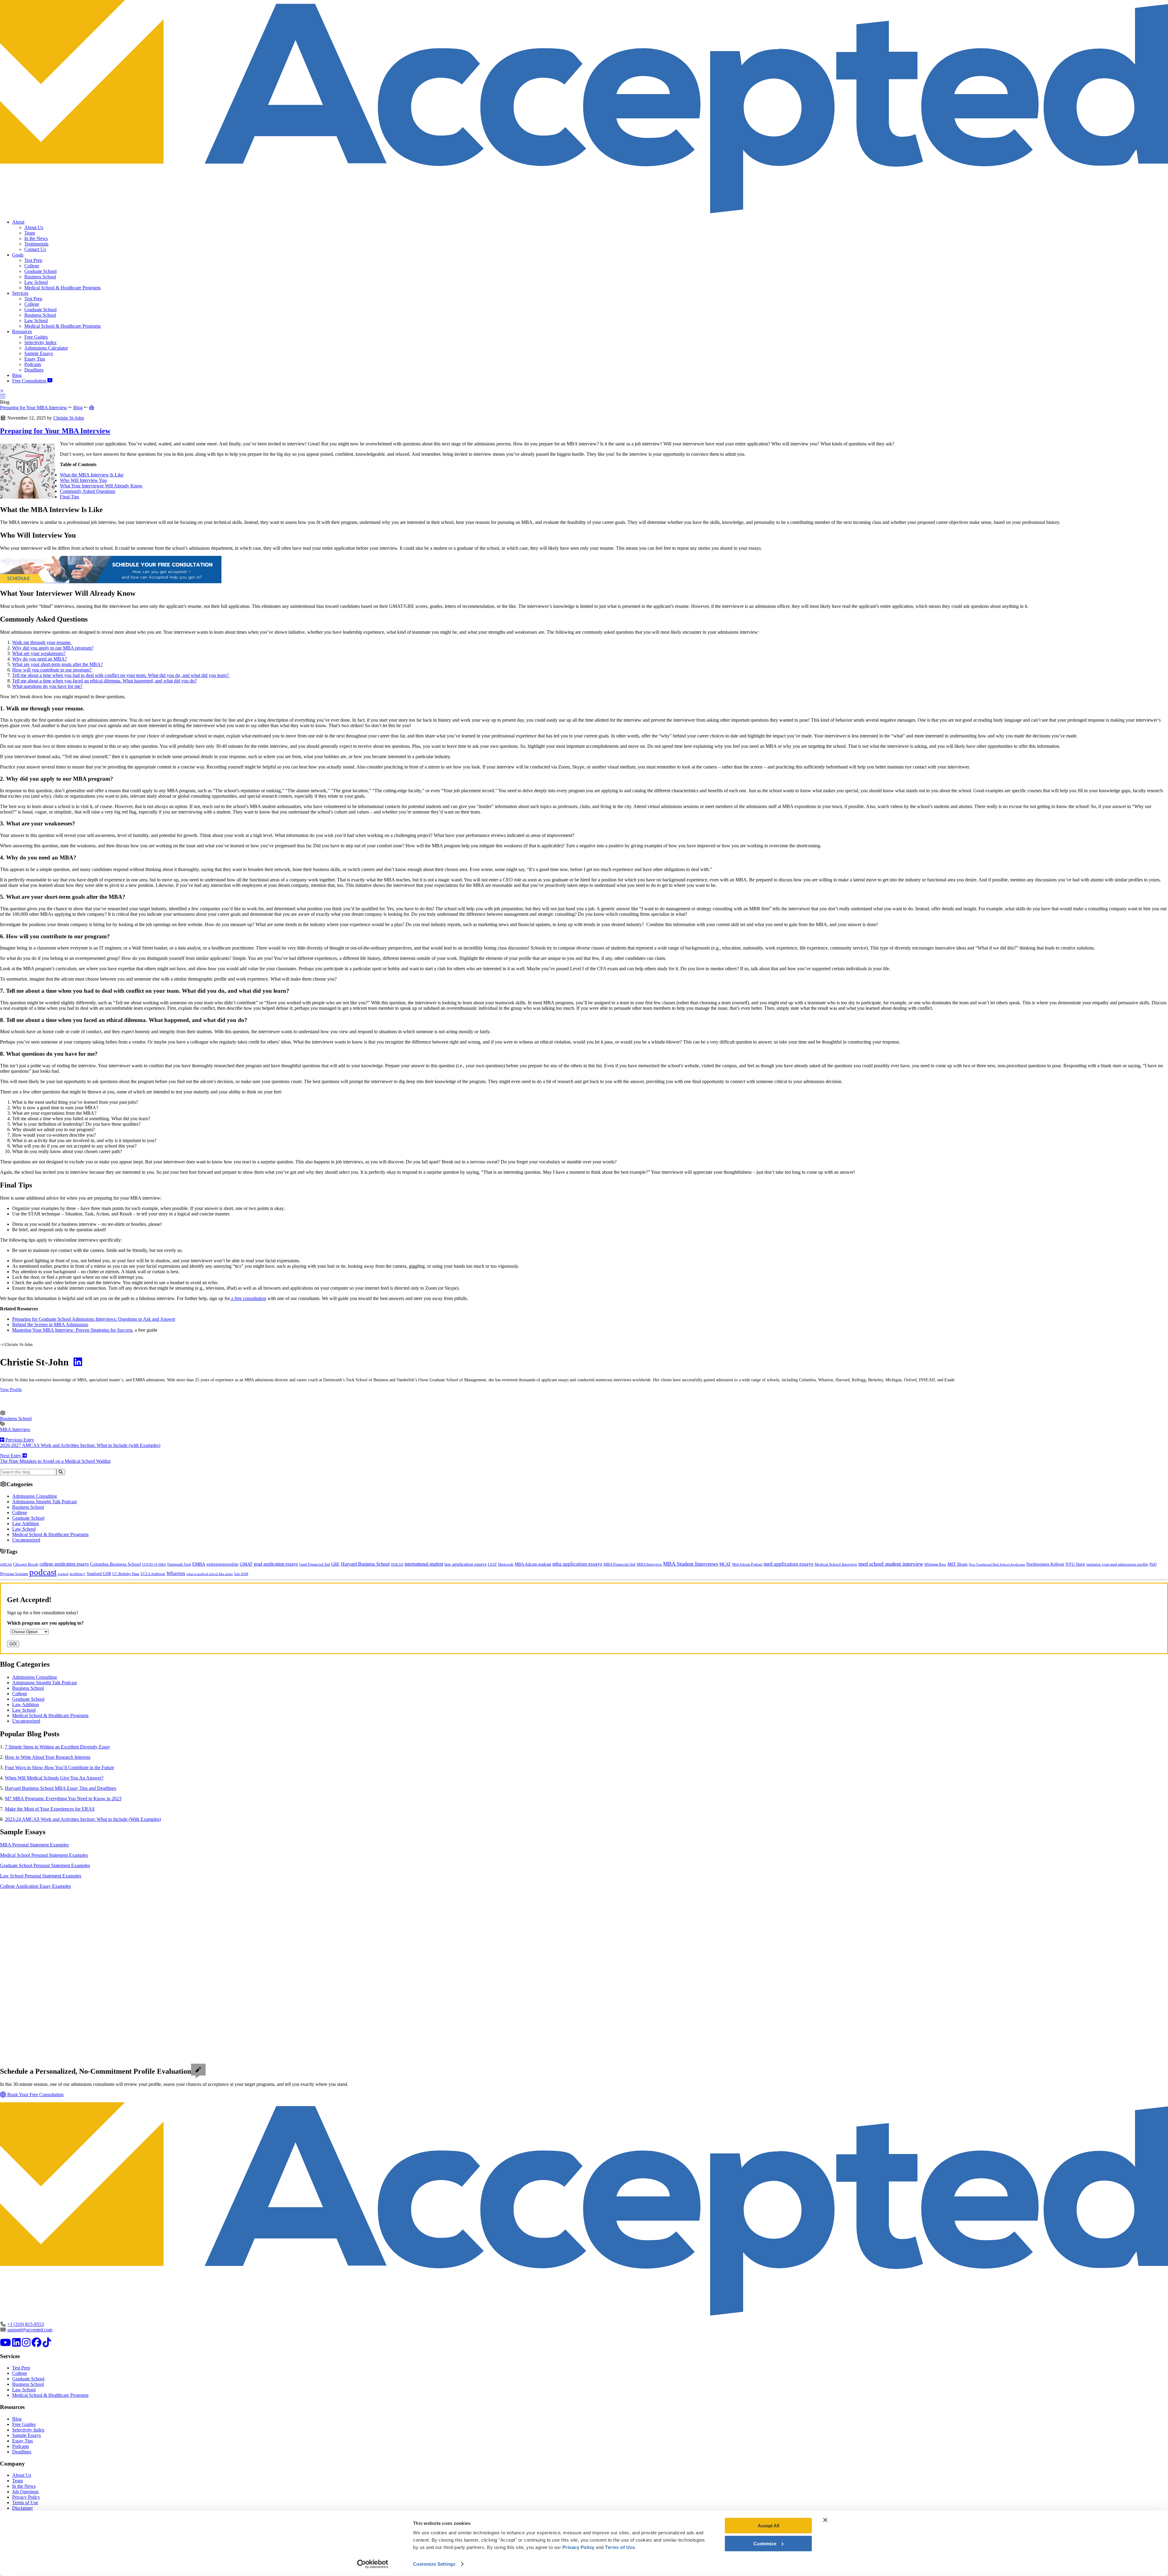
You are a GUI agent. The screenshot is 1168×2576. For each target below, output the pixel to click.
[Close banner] (825, 2520)
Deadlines (34, 370)
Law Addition (26, 1523)
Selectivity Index (40, 342)
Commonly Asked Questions (88, 491)
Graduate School (40, 271)
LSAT (492, 1564)
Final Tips (70, 497)
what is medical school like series (210, 1574)
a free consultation (248, 1298)
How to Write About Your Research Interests (48, 1757)
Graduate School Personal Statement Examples (45, 1865)
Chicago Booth (26, 1564)
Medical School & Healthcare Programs (63, 288)
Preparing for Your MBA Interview (34, 408)
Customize (765, 2543)
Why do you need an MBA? (40, 659)
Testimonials (36, 244)
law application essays (466, 1564)
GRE (335, 1564)
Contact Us (35, 249)
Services (20, 293)
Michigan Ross (935, 1564)
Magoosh (506, 1564)
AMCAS (6, 1564)
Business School (40, 277)
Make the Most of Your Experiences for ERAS (50, 1809)
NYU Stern (1075, 1564)
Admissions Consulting (35, 1496)
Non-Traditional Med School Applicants (997, 1564)
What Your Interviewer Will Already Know (101, 486)
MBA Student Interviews (691, 1564)
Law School (36, 282)
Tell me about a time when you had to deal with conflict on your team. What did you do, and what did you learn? (121, 675)
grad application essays (276, 1564)
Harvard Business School (365, 1564)
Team (30, 233)
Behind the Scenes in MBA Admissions (50, 1325)
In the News (36, 238)
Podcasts (33, 364)
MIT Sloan (958, 1564)
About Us (34, 227)
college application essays (64, 1564)
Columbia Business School (115, 1564)
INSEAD (397, 1564)
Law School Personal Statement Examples (41, 1876)
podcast (43, 1572)
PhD (1153, 1564)
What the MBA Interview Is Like (92, 475)
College (32, 266)
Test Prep (33, 260)
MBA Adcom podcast (533, 1564)
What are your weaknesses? (39, 653)
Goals (18, 255)
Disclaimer (23, 2508)
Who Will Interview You (83, 480)
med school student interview (891, 1564)
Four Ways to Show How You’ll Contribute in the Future (59, 1767)
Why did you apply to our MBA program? (53, 648)
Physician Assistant (14, 1574)
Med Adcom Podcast (747, 1565)
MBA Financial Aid (619, 1564)
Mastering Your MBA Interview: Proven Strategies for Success (72, 1330)
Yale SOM (241, 1574)
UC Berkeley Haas (126, 1574)
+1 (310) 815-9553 (26, 2324)
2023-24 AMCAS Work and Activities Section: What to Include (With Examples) (83, 1819)
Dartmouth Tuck (179, 1564)
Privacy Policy (26, 2497)
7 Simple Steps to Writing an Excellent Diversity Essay (57, 1747)
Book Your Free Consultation (35, 2095)
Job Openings (25, 2492)
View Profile (11, 1389)
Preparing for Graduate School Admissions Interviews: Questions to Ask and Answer (94, 1319)
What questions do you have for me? (47, 686)
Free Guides (36, 337)
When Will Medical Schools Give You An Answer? (54, 1778)
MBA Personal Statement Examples (34, 1845)
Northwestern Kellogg (1045, 1564)
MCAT (725, 1564)
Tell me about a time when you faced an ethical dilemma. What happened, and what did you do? (104, 681)
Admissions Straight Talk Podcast (44, 1502)
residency (78, 1574)
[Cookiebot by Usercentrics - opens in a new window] (373, 2564)
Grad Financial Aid (315, 1564)
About (18, 222)
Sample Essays (39, 353)
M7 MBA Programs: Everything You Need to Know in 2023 (63, 1799)
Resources (22, 331)
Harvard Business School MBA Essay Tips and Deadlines (61, 1788)
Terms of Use (25, 2503)
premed (63, 1574)
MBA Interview (15, 1429)
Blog (17, 375)
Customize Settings (434, 2564)
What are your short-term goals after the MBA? (57, 664)
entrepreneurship (222, 1564)
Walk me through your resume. (42, 642)
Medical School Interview (836, 1564)
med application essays (788, 1564)
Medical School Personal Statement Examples (44, 1855)
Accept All (768, 2526)
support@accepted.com (30, 2330)
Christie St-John (69, 418)
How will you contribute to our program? (52, 670)
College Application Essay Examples (35, 1886)
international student (424, 1564)
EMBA (199, 1564)
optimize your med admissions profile (1117, 1564)
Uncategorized (26, 1540)
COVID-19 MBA (154, 1564)
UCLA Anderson (153, 1574)
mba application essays (577, 1564)
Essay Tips (35, 359)
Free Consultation (30, 381)
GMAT (246, 1564)
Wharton (176, 1573)
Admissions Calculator (46, 348)
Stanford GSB (99, 1574)
